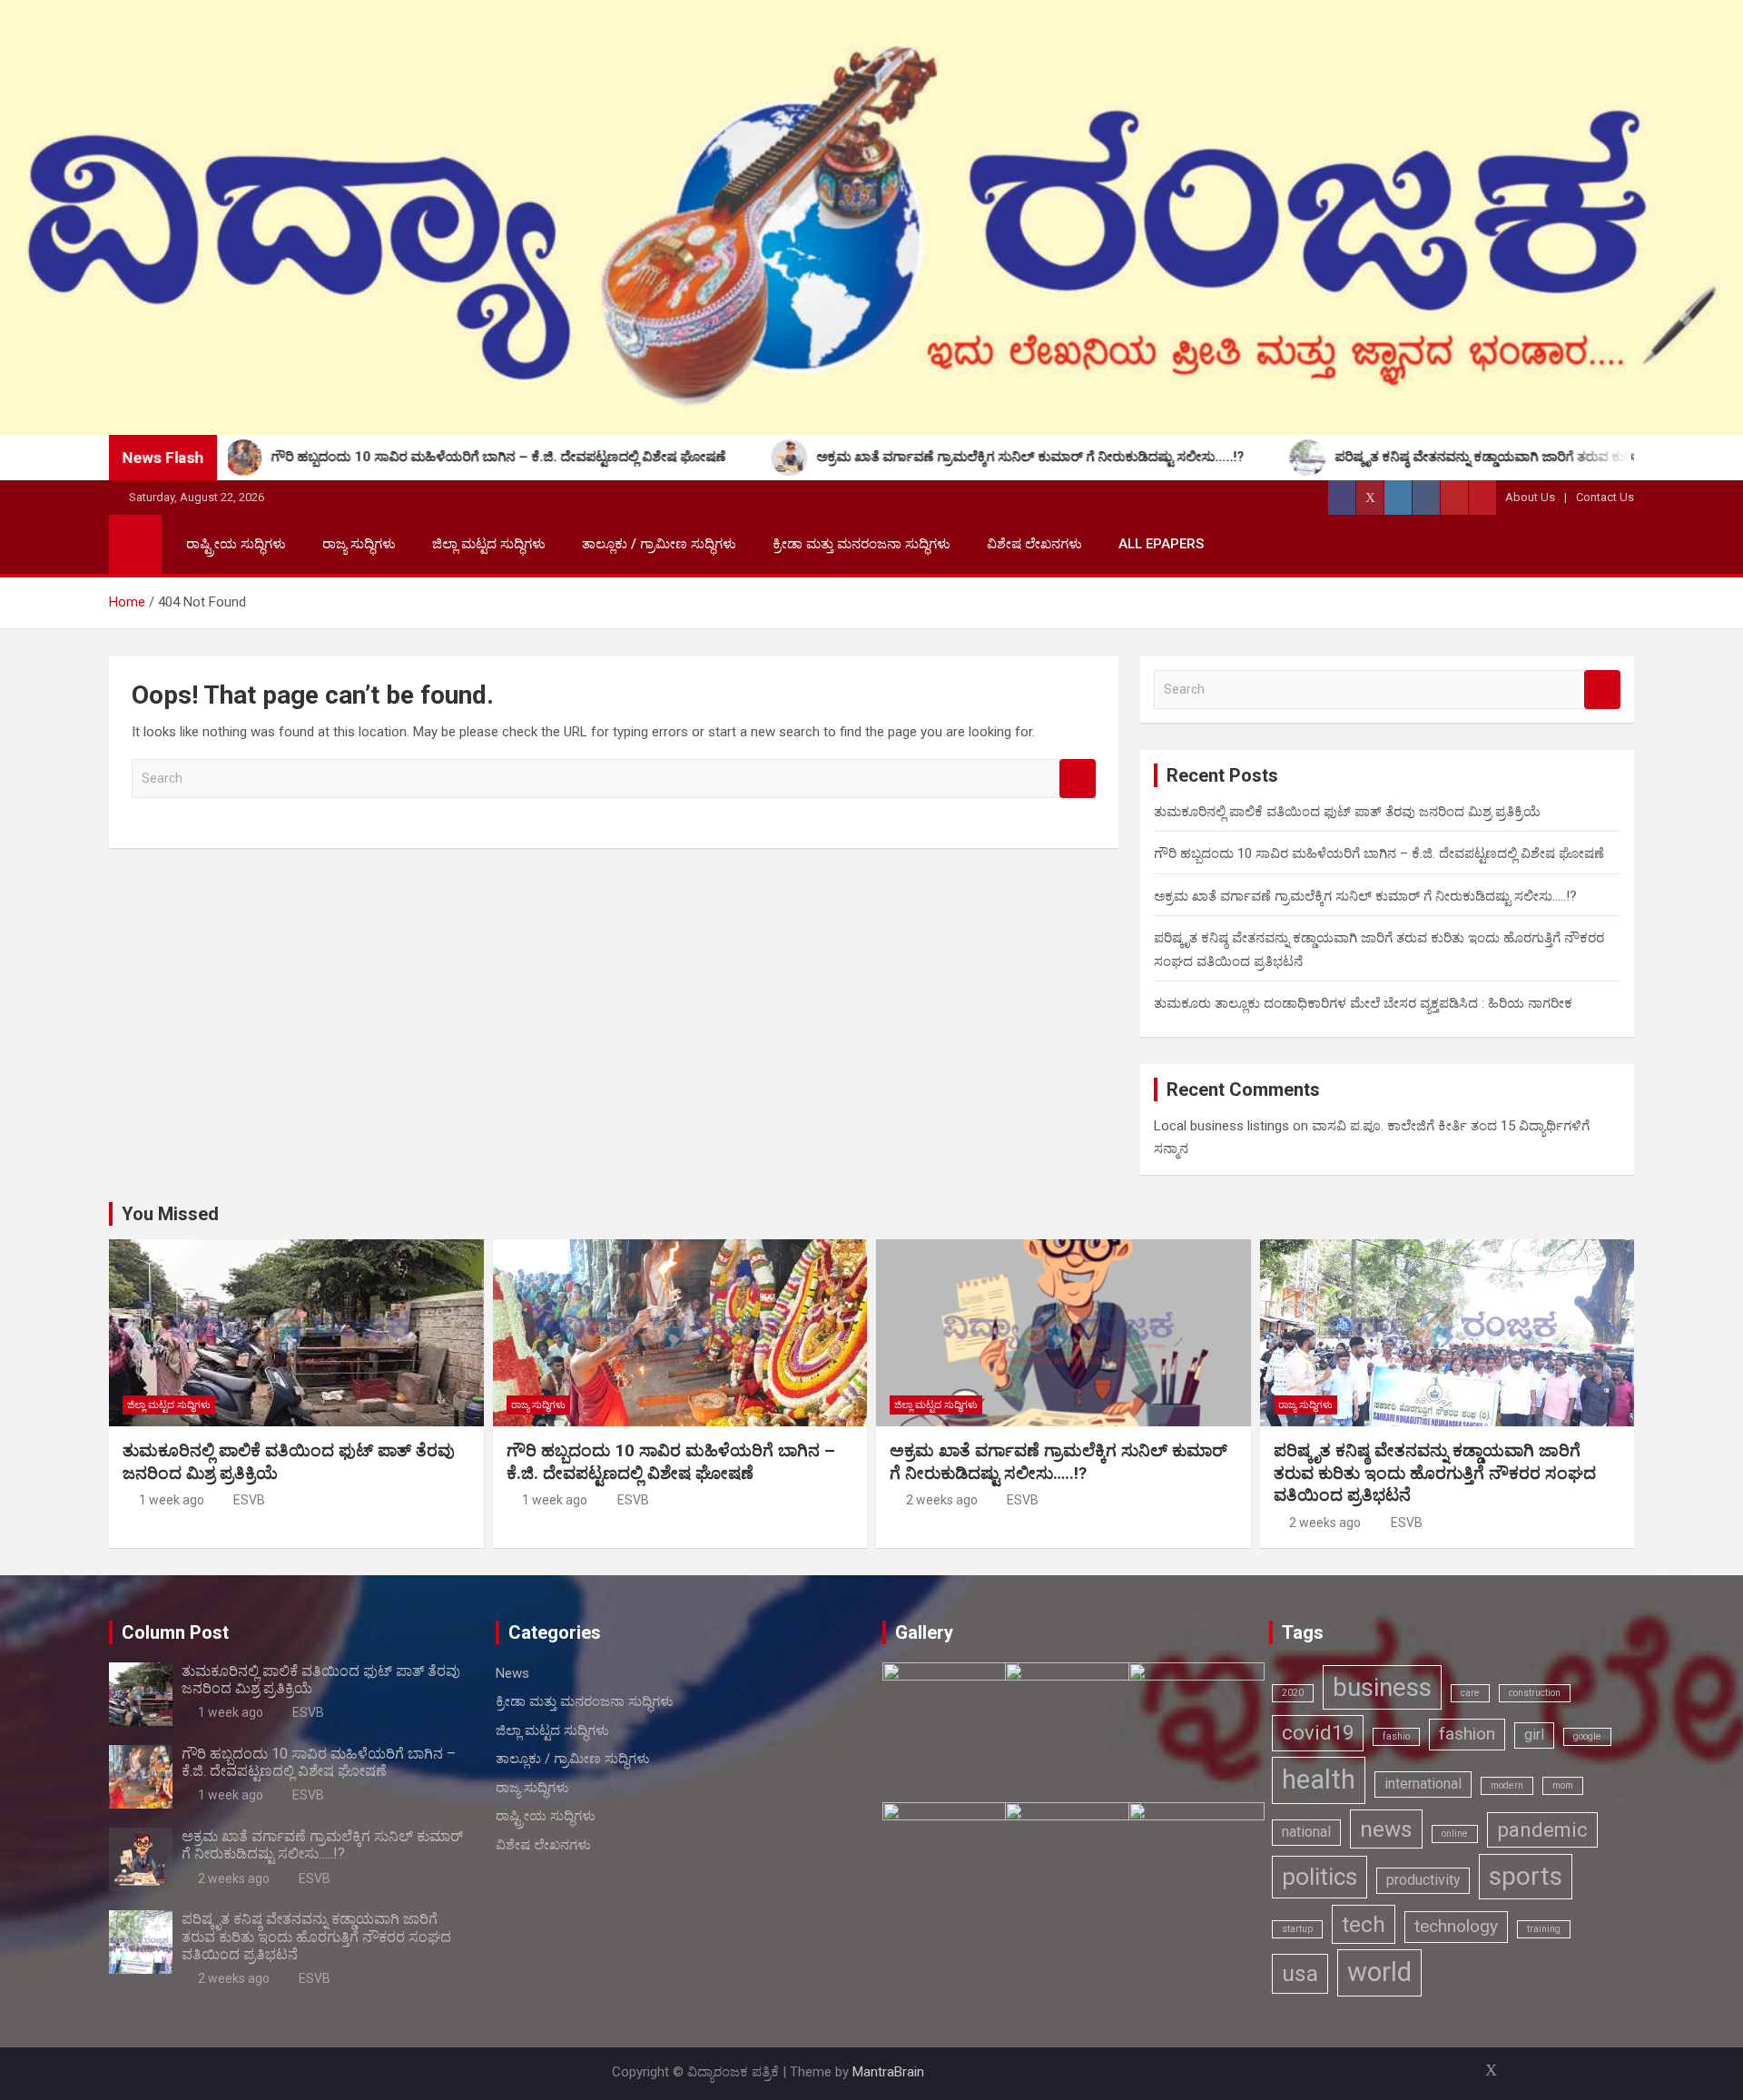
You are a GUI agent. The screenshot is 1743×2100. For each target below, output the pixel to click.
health (1319, 1780)
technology (1456, 1926)
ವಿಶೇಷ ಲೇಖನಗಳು (1034, 544)
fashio (1396, 1736)
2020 (1293, 1693)
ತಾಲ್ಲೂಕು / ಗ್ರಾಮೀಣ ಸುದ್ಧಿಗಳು (659, 544)
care (1470, 1693)
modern (1507, 1785)
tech (1364, 1924)
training (1544, 1929)
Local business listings (1221, 1126)
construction (1535, 1693)
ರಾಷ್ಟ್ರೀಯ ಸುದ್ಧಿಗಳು (236, 544)
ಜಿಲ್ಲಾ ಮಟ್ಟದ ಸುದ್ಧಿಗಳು (489, 544)
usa (1300, 1973)
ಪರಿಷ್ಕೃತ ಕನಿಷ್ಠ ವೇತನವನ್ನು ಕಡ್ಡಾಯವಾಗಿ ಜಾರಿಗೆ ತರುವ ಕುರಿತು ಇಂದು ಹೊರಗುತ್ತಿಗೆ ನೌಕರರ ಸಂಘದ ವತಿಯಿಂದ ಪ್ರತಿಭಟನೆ (1435, 1473)
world (1379, 1972)
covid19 (1318, 1732)
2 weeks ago (942, 1500)
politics (1320, 1876)
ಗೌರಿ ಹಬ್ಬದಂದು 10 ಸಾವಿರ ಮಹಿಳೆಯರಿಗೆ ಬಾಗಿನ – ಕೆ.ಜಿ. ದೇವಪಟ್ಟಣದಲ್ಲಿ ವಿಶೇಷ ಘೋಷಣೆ (1379, 853)
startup (1297, 1929)
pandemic (1542, 1829)
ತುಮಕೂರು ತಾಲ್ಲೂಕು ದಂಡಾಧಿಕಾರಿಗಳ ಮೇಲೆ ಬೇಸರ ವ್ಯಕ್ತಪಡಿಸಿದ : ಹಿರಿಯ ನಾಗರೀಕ (1363, 1003)
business (1382, 1687)
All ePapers (1161, 544)
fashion (1467, 1734)
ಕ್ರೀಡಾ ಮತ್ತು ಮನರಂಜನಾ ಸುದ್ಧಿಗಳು (862, 544)
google (1587, 1736)
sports (1526, 1876)
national (1306, 1832)
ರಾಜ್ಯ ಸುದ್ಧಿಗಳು (359, 544)
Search (1078, 779)
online (1455, 1834)
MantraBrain (888, 2072)
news (1386, 1829)
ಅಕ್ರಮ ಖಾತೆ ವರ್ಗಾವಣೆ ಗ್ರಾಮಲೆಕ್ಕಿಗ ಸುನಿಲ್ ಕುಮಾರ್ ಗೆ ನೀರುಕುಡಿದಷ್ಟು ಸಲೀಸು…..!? (1365, 896)
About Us (1530, 497)
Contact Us (1605, 497)
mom (1563, 1785)
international (1423, 1784)
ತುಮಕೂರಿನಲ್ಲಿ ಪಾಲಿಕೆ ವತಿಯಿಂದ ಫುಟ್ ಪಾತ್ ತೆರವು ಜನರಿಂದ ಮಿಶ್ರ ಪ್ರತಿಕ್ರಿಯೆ (1347, 812)
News (512, 1673)
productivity (1423, 1880)
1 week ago (172, 1500)
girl (1534, 1735)
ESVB (249, 1500)
